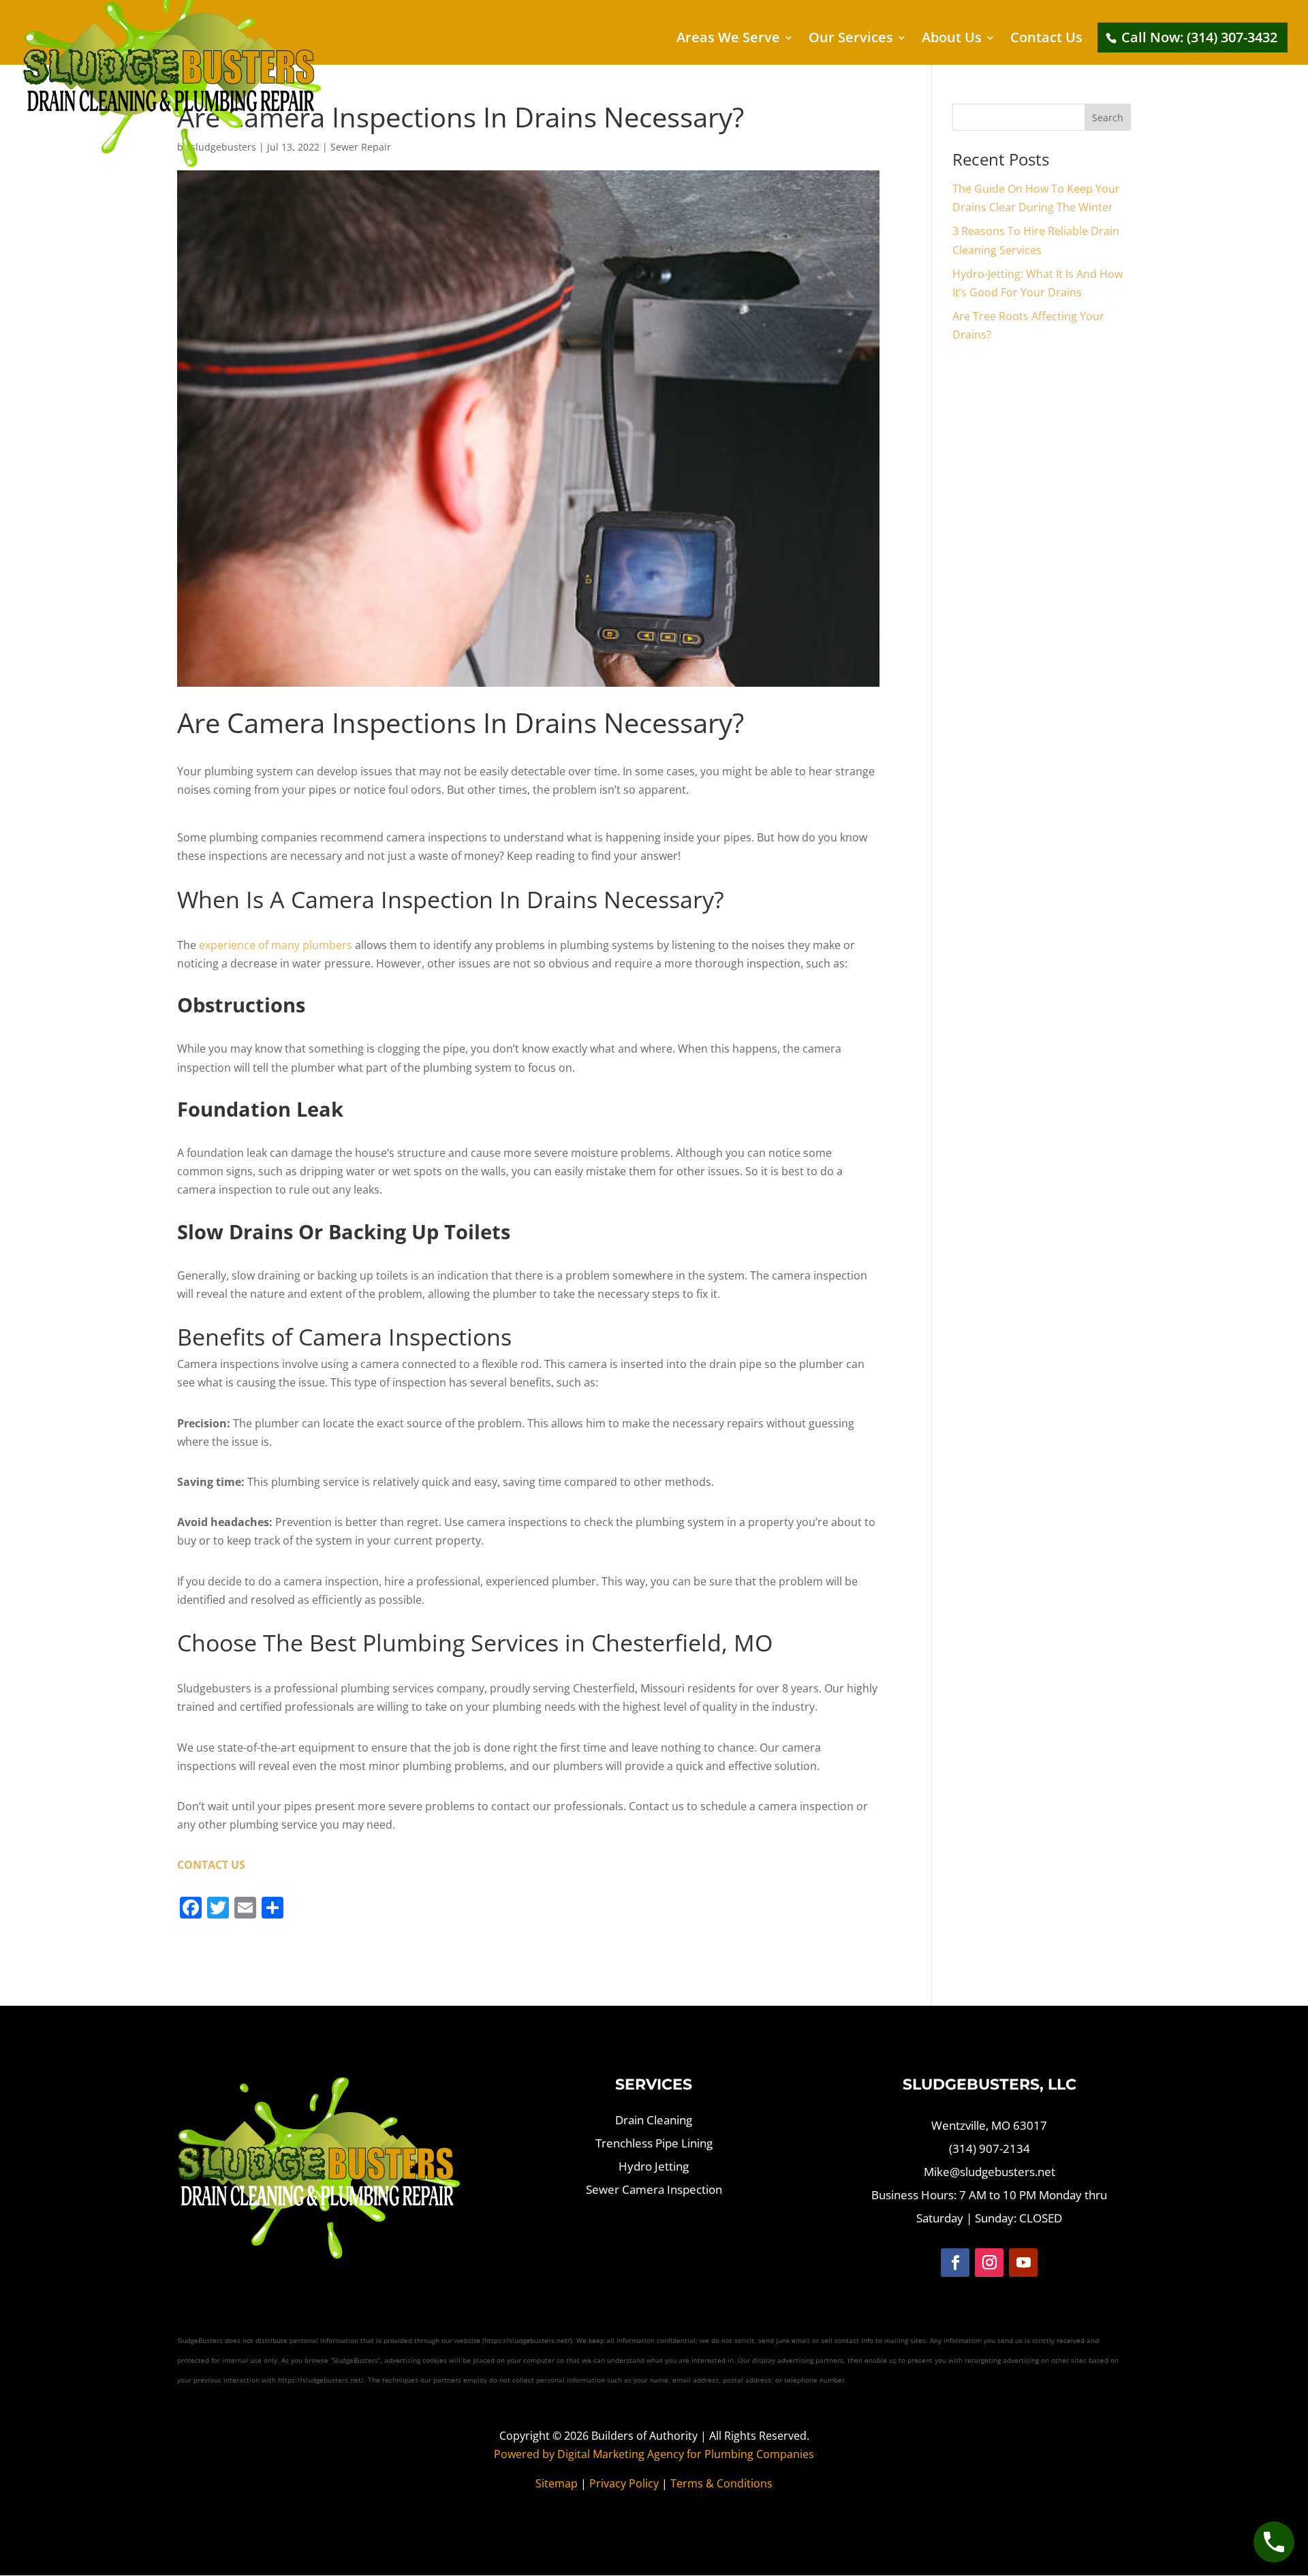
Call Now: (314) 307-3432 (1199, 37)
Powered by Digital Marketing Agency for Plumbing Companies (654, 2454)
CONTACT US (211, 1865)
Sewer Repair (361, 147)
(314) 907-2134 (990, 2148)
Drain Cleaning (654, 2120)
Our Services (851, 40)
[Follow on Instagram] (989, 2263)
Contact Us (1046, 40)
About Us (952, 40)
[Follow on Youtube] (1023, 2263)
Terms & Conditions (721, 2483)
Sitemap (557, 2483)
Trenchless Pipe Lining (654, 2143)
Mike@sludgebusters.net (990, 2172)
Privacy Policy (624, 2483)
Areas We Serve (728, 40)
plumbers (276, 945)
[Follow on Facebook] (955, 2263)
